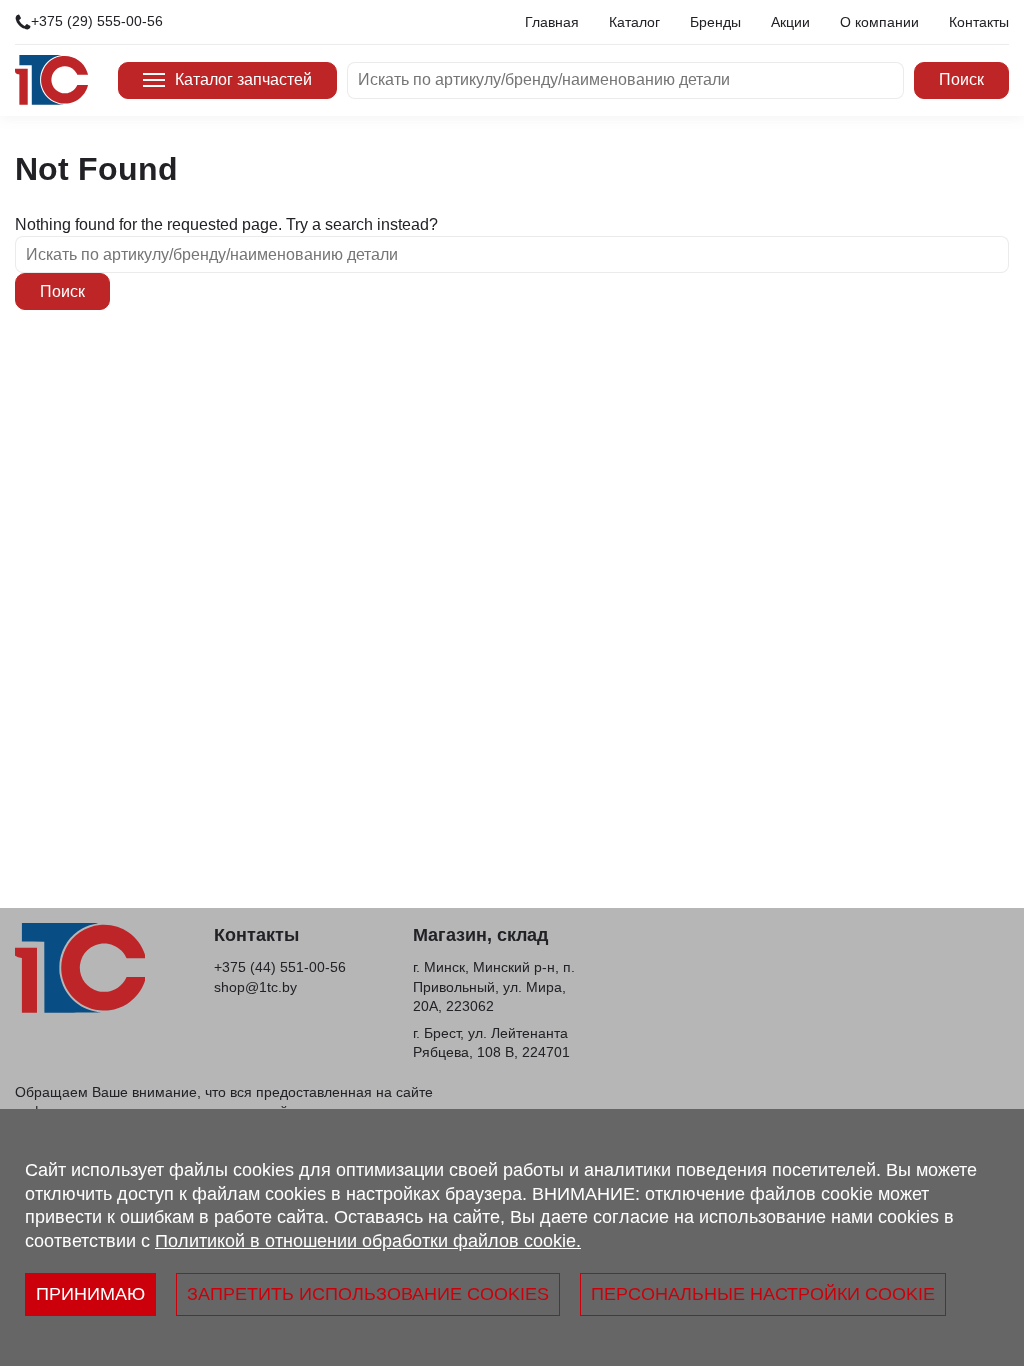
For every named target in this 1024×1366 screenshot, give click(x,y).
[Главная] (51, 80)
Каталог (634, 22)
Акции (790, 22)
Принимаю (90, 1294)
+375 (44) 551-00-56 (280, 967)
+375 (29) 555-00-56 (97, 21)
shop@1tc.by (255, 987)
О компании (879, 22)
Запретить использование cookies (368, 1294)
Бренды (715, 22)
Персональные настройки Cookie (763, 1294)
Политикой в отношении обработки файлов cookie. (368, 1241)
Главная (552, 22)
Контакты (979, 22)
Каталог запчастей (243, 79)
